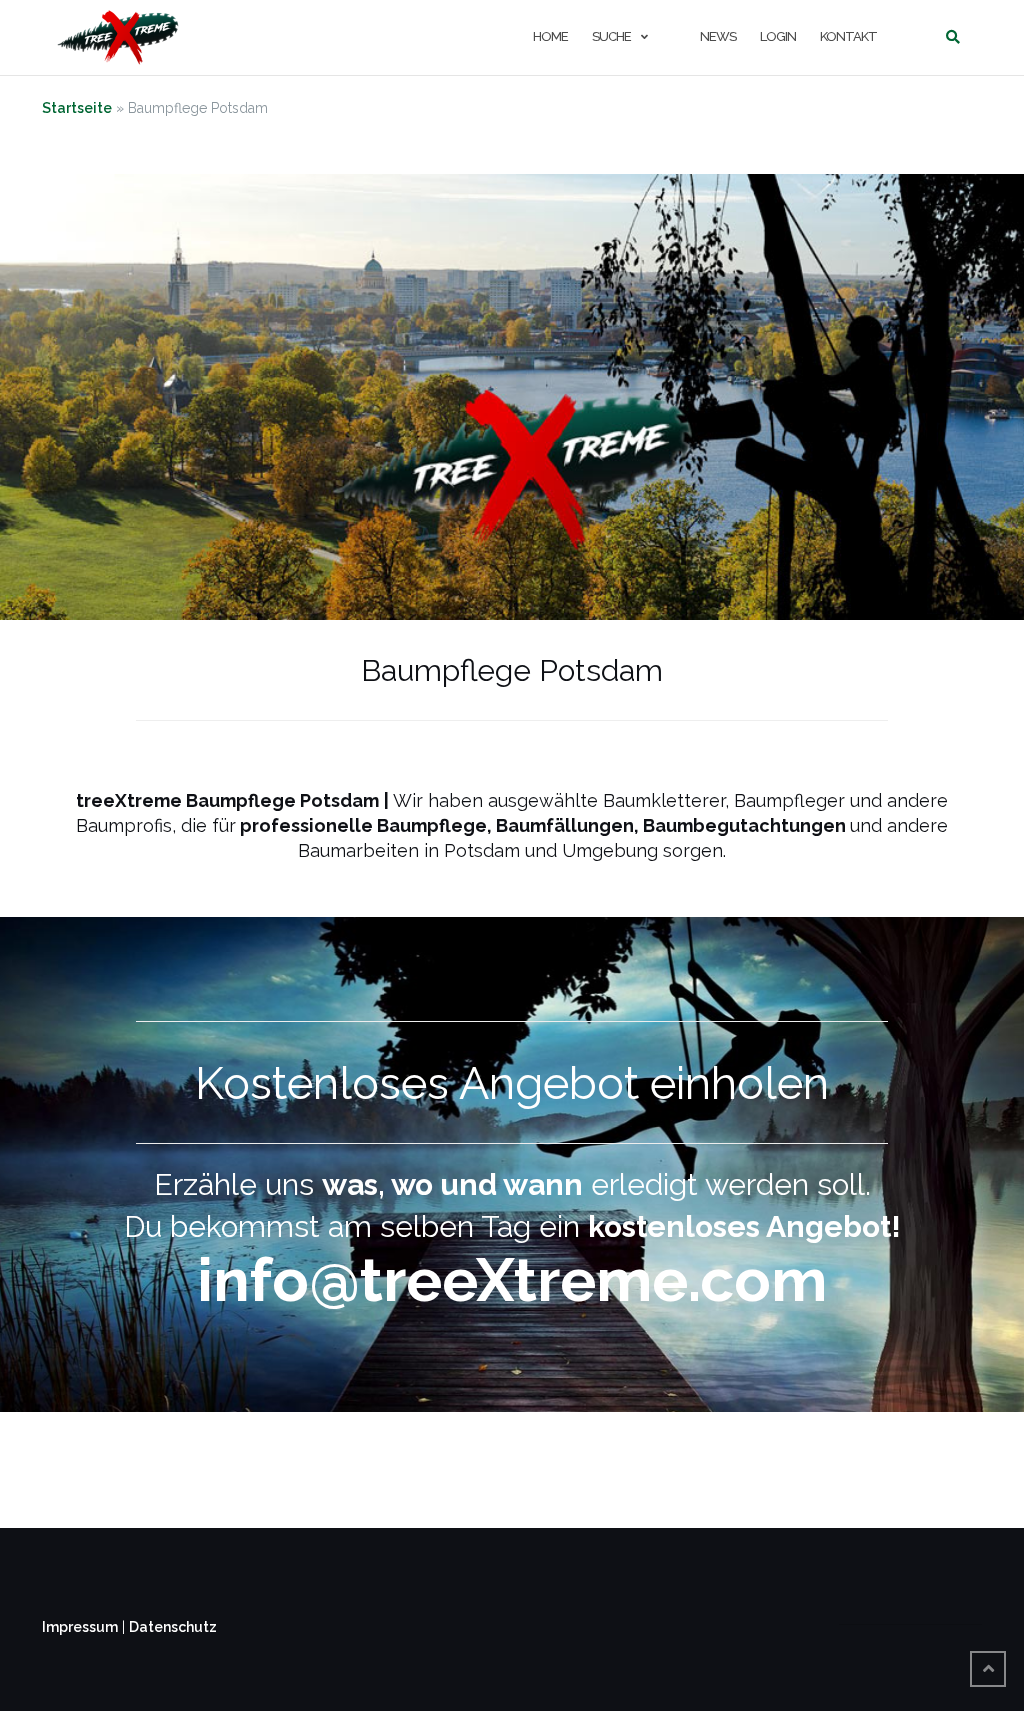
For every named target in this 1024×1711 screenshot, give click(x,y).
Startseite (77, 108)
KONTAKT (848, 36)
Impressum (80, 1627)
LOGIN (778, 36)
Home (550, 36)
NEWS (718, 36)
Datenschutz (173, 1627)
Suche (611, 36)
